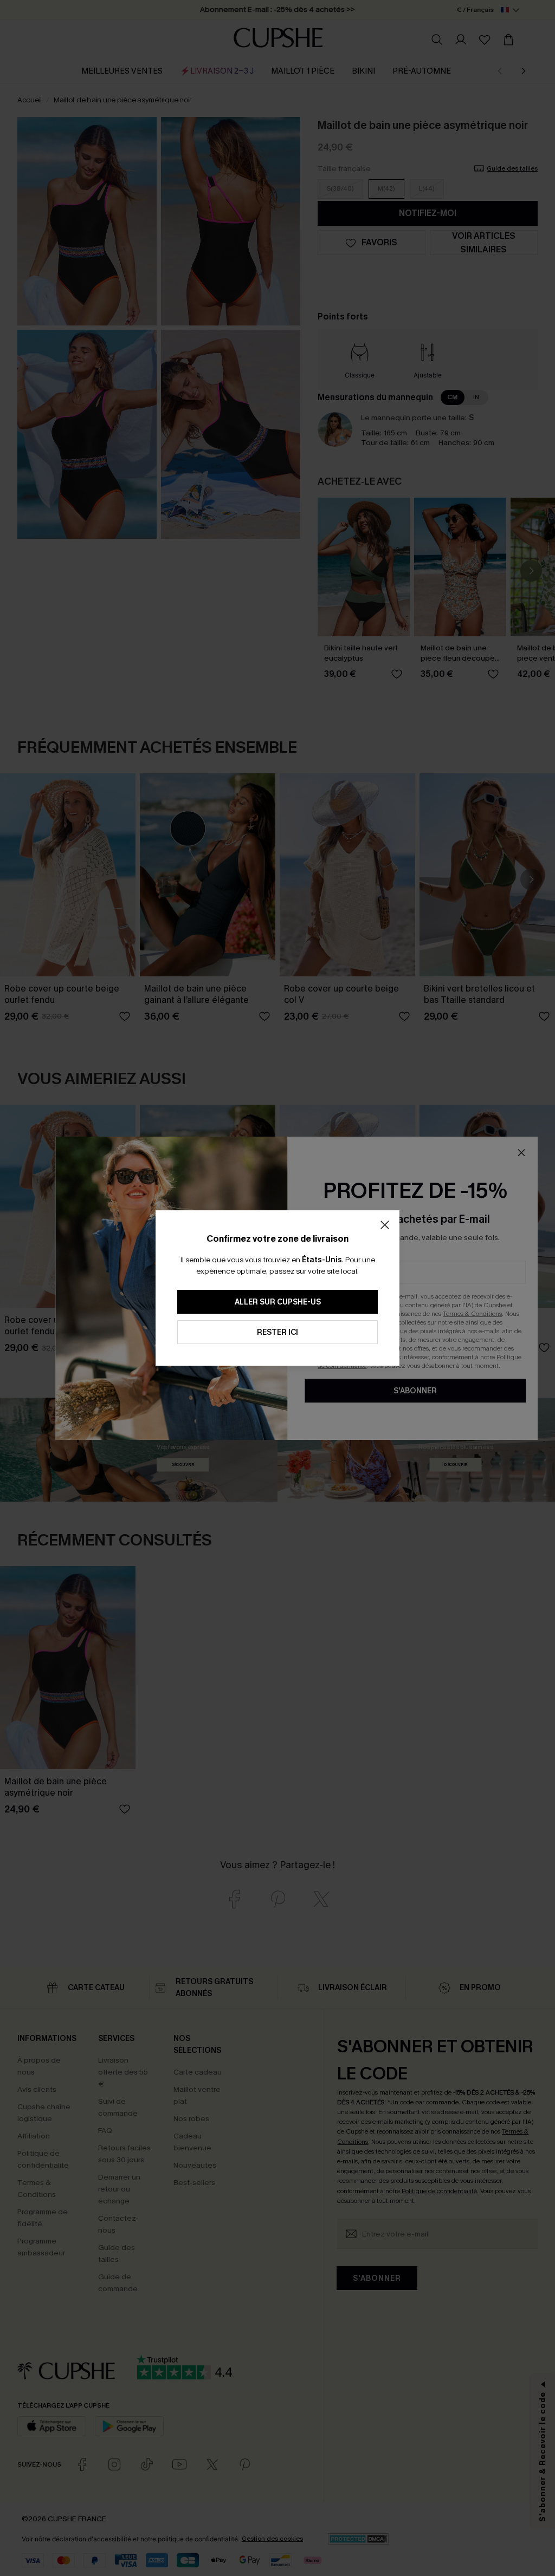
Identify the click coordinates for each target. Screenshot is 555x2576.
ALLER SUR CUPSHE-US (278, 1302)
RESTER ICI (277, 1332)
